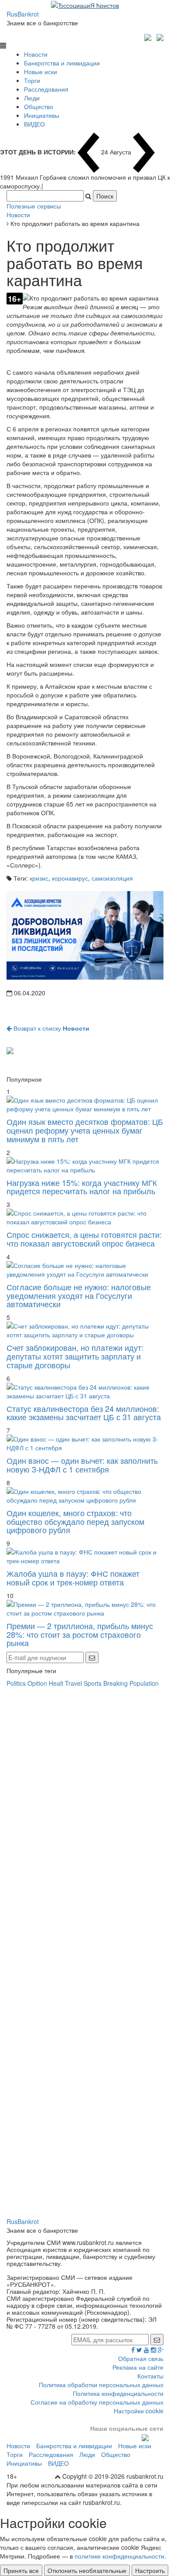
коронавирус (70, 878)
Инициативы (42, 115)
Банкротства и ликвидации (62, 63)
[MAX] (149, 36)
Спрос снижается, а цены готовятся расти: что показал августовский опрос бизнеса (84, 1239)
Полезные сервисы (34, 206)
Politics (16, 1683)
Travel (73, 1683)
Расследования (46, 89)
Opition (37, 1683)
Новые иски (41, 72)
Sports (93, 1683)
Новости (36, 54)
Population (144, 1683)
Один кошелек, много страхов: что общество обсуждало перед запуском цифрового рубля (75, 1521)
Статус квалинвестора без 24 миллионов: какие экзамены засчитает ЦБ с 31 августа (84, 1413)
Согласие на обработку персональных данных (97, 2402)
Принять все (21, 2570)
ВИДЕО (34, 124)
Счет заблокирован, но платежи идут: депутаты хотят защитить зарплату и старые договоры (75, 1356)
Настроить (150, 2570)
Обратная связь (141, 2358)
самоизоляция (112, 878)
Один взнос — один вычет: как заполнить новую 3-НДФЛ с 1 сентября (82, 1465)
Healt (56, 1683)
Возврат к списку (51, 1028)
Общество (39, 106)
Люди (32, 98)
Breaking (116, 1683)
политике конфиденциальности (119, 2556)
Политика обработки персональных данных (101, 2385)
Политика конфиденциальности (118, 2393)
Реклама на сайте (138, 2367)
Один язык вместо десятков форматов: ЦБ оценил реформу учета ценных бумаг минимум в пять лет (85, 1130)
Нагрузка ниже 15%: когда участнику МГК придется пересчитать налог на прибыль (82, 1187)
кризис (39, 878)
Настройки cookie (139, 2411)
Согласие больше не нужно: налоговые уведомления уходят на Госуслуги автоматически (79, 1295)
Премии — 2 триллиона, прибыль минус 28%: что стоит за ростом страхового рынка (80, 1634)
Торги (32, 80)
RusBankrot (23, 14)
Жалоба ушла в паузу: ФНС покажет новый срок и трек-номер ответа (73, 1578)
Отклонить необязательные (87, 2570)
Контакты (150, 2376)
